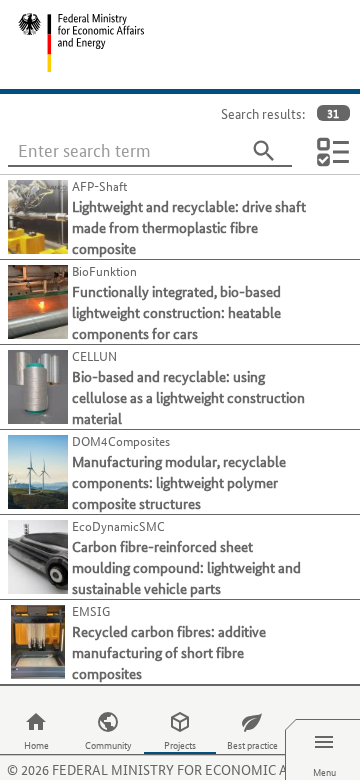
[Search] (264, 151)
